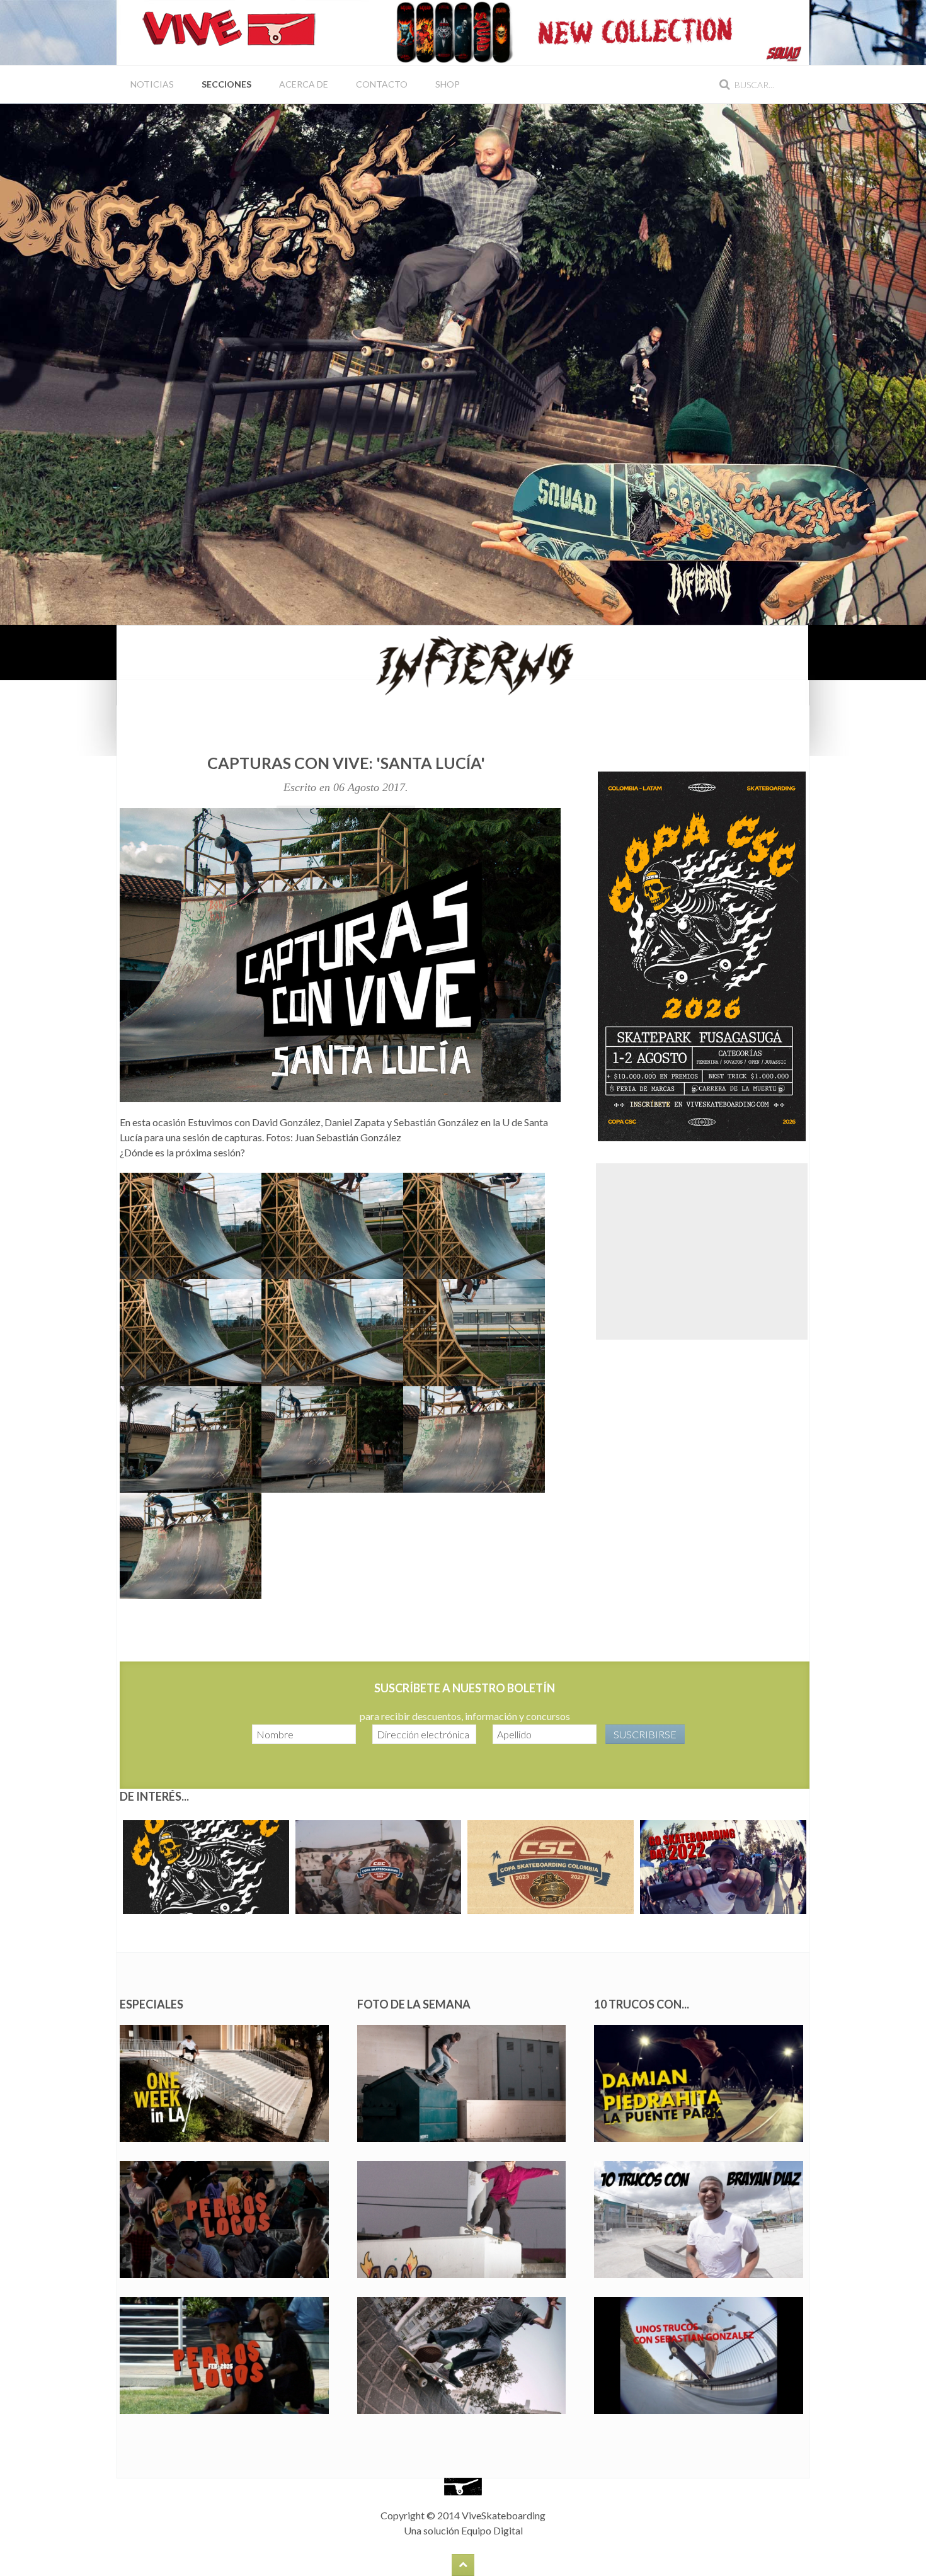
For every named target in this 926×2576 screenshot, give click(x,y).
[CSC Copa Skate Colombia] (702, 955)
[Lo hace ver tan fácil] (474, 1439)
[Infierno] (463, 664)
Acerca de (304, 84)
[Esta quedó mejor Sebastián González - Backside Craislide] (474, 1332)
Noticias (152, 84)
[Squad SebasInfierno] (463, 363)
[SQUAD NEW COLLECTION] (589, 31)
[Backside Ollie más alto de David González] (332, 1332)
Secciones (226, 84)
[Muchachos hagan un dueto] (191, 1546)
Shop (448, 84)
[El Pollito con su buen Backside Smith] (191, 1226)
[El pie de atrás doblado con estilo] (474, 1226)
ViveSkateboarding (504, 2515)
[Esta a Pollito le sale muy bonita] (191, 1439)
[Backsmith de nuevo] (332, 1439)
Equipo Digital (492, 2530)
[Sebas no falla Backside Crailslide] (332, 1226)
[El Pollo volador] (191, 1332)
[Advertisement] (702, 1251)
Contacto (382, 84)
